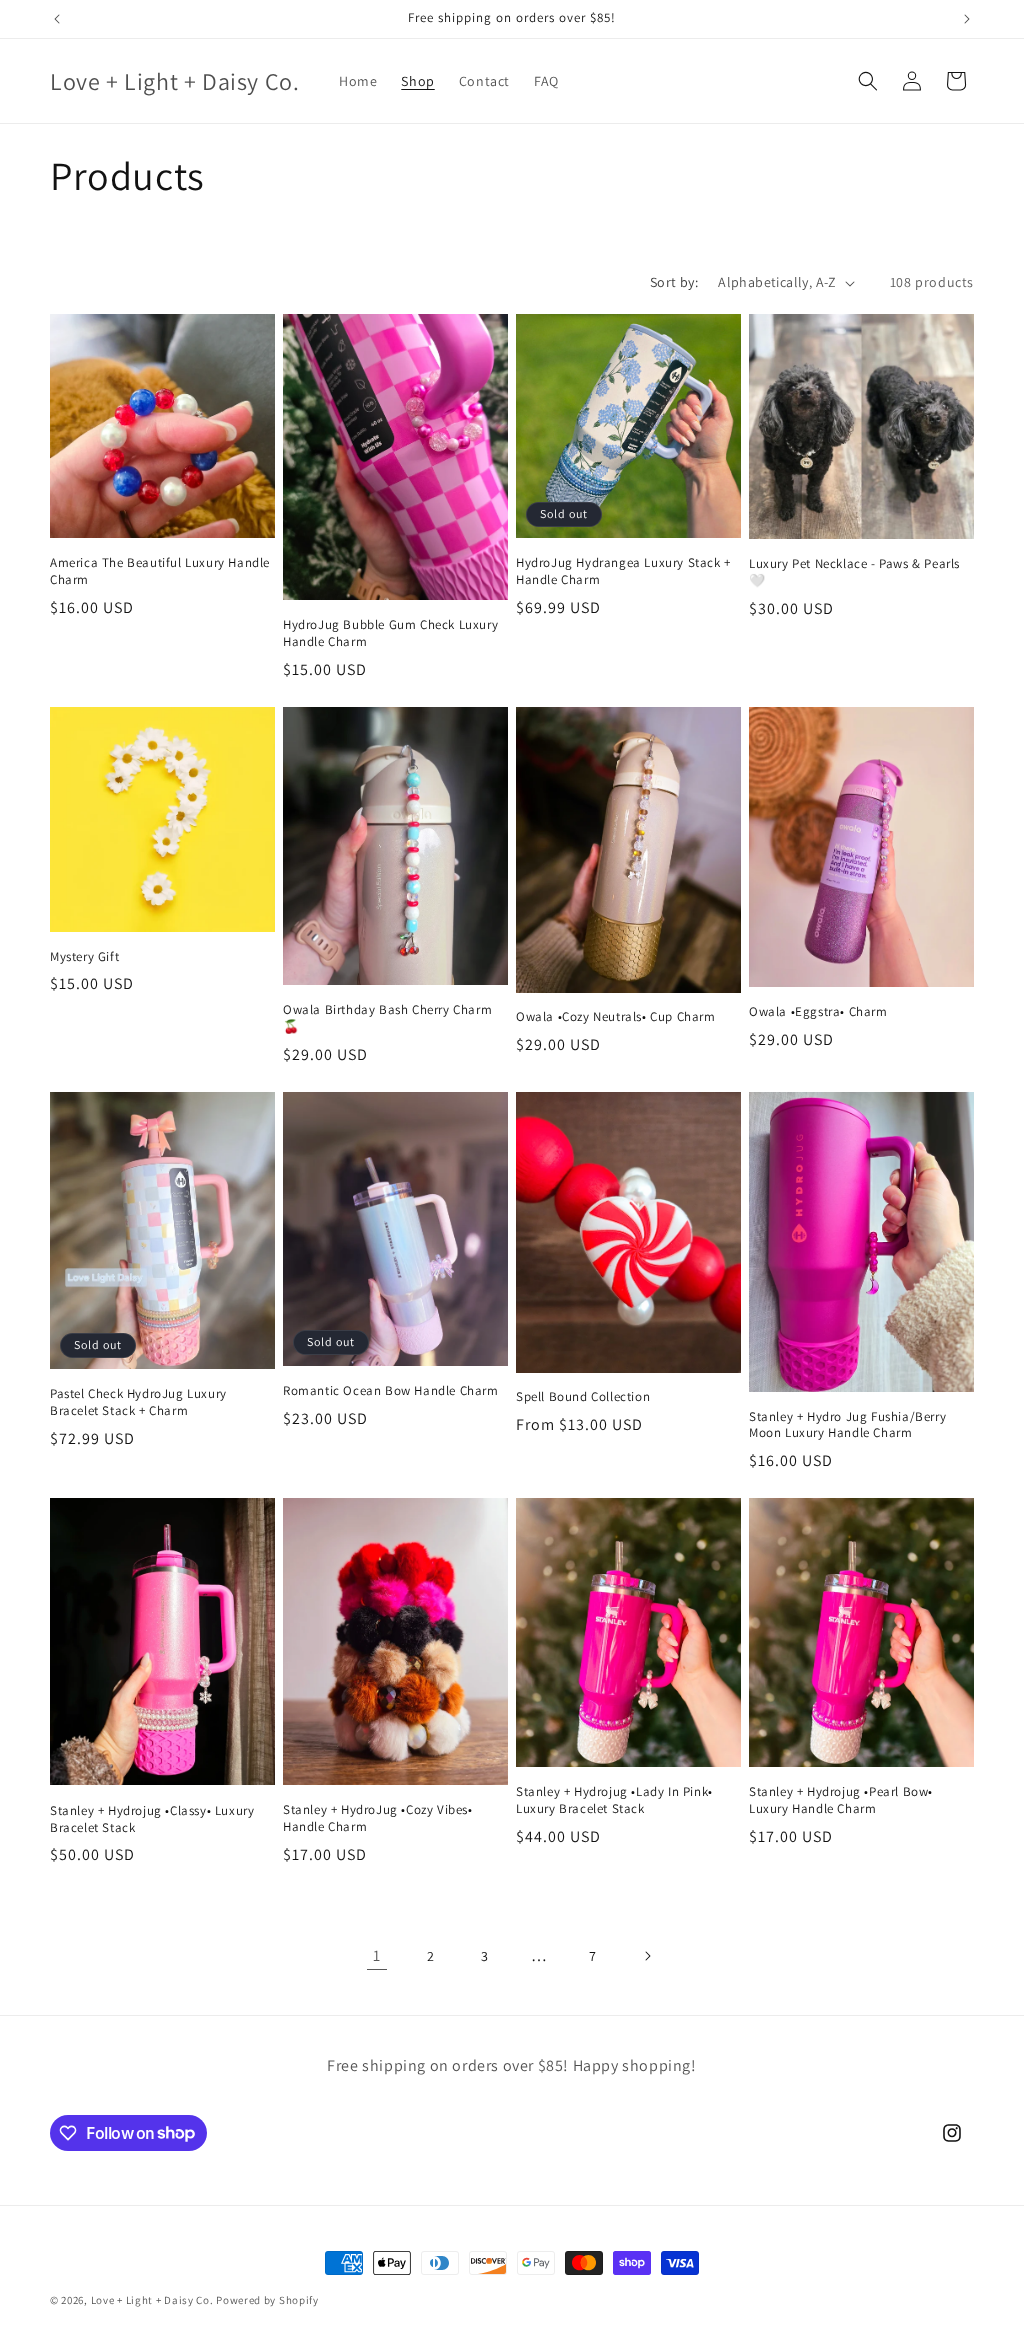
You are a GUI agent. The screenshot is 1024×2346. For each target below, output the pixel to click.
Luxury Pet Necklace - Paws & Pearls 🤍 (854, 572)
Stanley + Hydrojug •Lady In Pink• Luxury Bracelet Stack (614, 1800)
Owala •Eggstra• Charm (818, 1012)
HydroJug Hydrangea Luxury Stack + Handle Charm (623, 571)
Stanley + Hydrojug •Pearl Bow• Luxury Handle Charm (841, 1800)
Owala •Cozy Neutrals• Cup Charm (616, 1017)
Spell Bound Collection (583, 1397)
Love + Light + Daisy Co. (152, 2300)
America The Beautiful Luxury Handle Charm (160, 571)
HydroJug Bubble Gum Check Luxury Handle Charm (390, 633)
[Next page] (647, 1956)
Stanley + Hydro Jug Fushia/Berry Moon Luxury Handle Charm (847, 1425)
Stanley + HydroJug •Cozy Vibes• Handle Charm (378, 1818)
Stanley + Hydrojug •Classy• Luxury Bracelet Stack (152, 1819)
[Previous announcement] (57, 19)
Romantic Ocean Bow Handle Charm (391, 1391)
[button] (868, 81)
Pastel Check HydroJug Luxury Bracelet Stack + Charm (138, 1402)
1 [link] (377, 1955)
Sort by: (674, 282)
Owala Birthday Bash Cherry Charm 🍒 (387, 1018)
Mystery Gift (84, 957)
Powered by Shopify (267, 2300)
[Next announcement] (967, 19)
